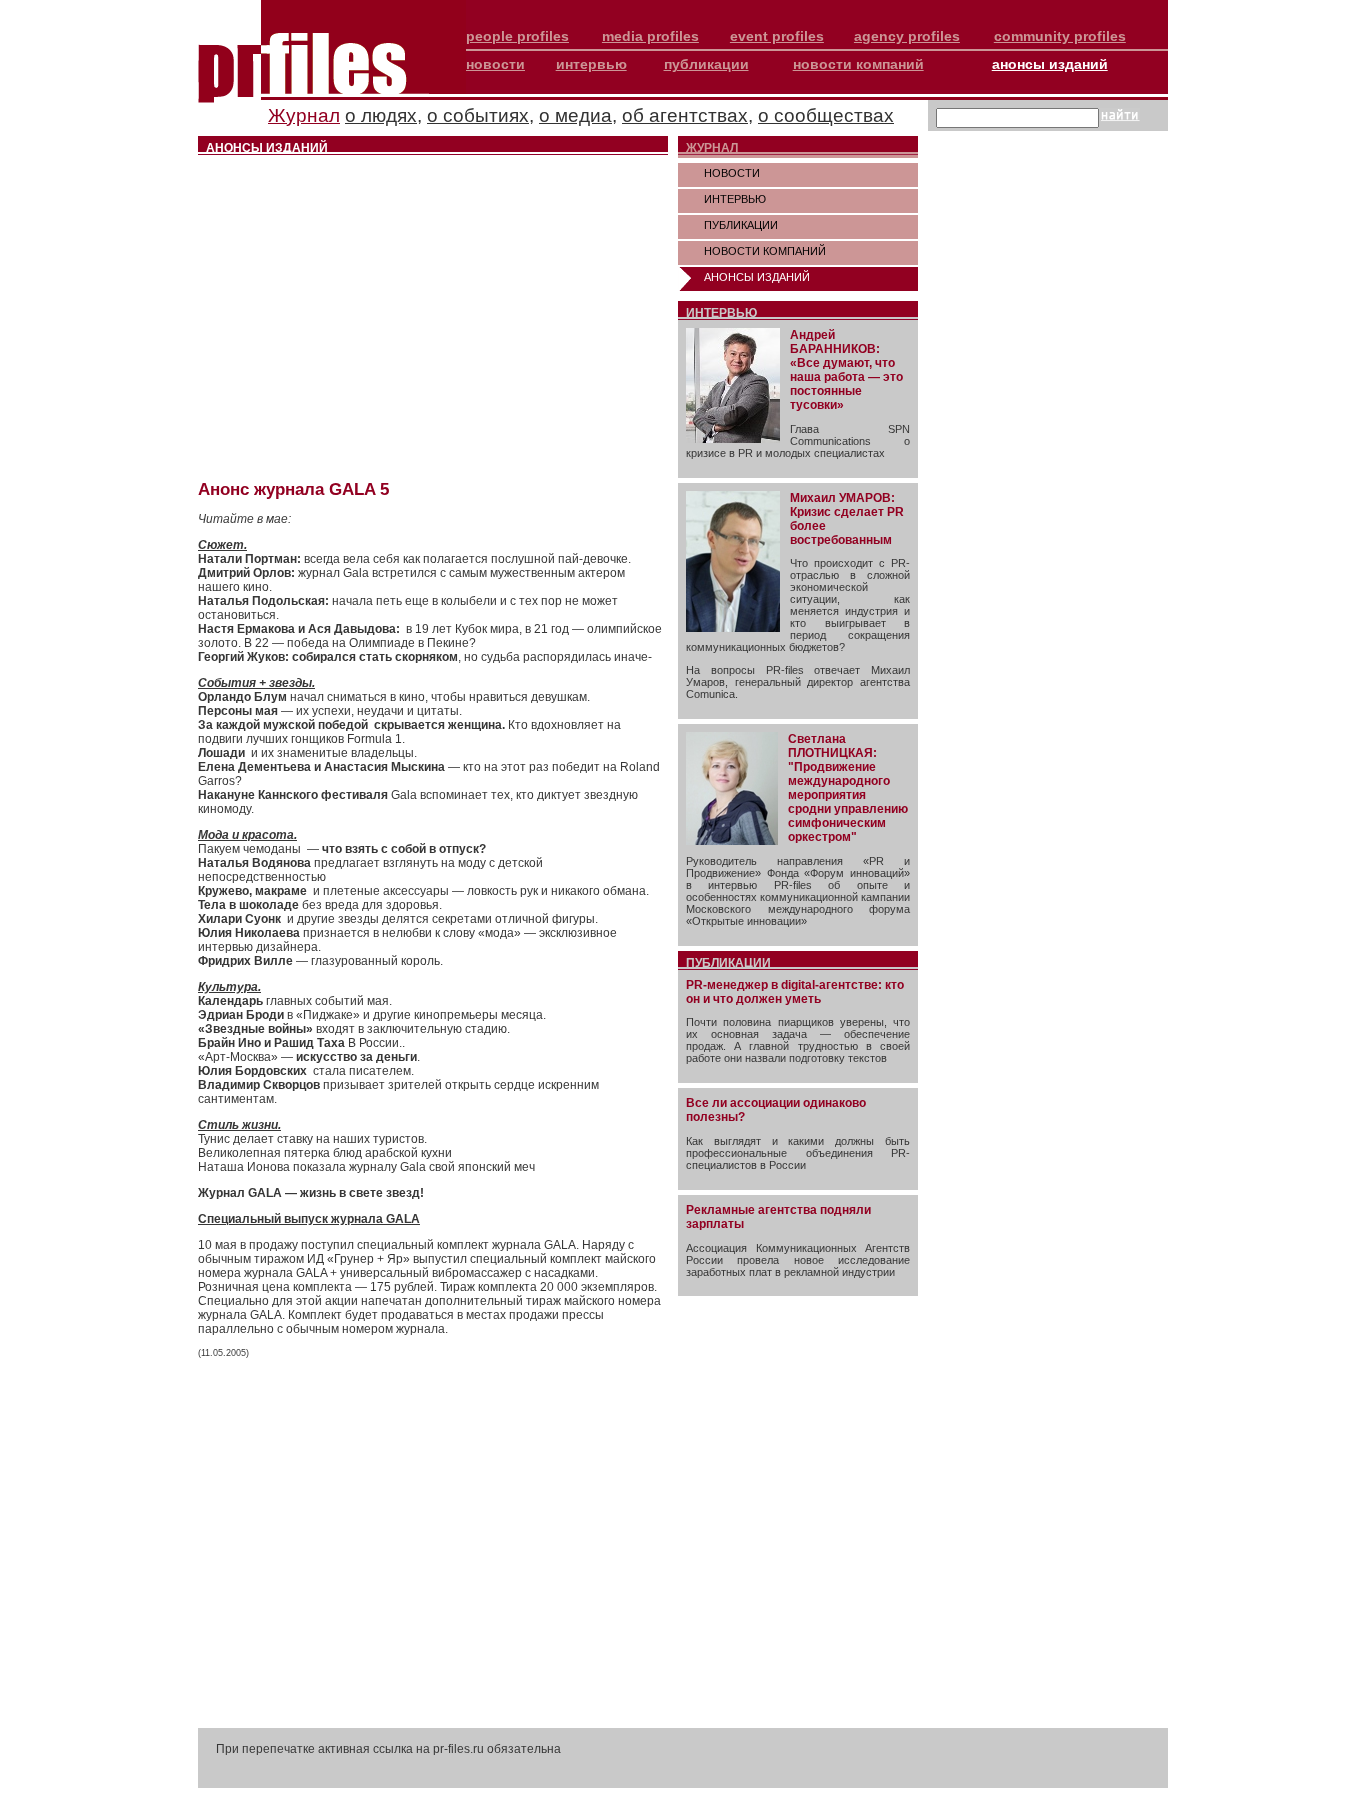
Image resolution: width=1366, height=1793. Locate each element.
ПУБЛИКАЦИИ (741, 225)
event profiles (777, 36)
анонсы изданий (1050, 64)
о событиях (478, 115)
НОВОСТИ (732, 173)
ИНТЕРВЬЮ (735, 199)
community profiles (1060, 36)
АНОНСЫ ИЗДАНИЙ (757, 277)
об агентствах (685, 115)
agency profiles (907, 36)
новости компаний (858, 64)
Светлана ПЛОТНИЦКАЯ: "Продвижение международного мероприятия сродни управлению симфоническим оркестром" (848, 788)
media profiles (650, 36)
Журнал (304, 115)
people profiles (517, 36)
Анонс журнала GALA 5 (293, 489)
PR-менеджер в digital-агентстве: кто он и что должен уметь (795, 992)
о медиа (575, 115)
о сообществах (826, 115)
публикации (706, 64)
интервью (591, 64)
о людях (381, 115)
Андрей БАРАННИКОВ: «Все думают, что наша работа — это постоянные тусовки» (846, 370)
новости (495, 64)
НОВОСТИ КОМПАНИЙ (765, 251)
